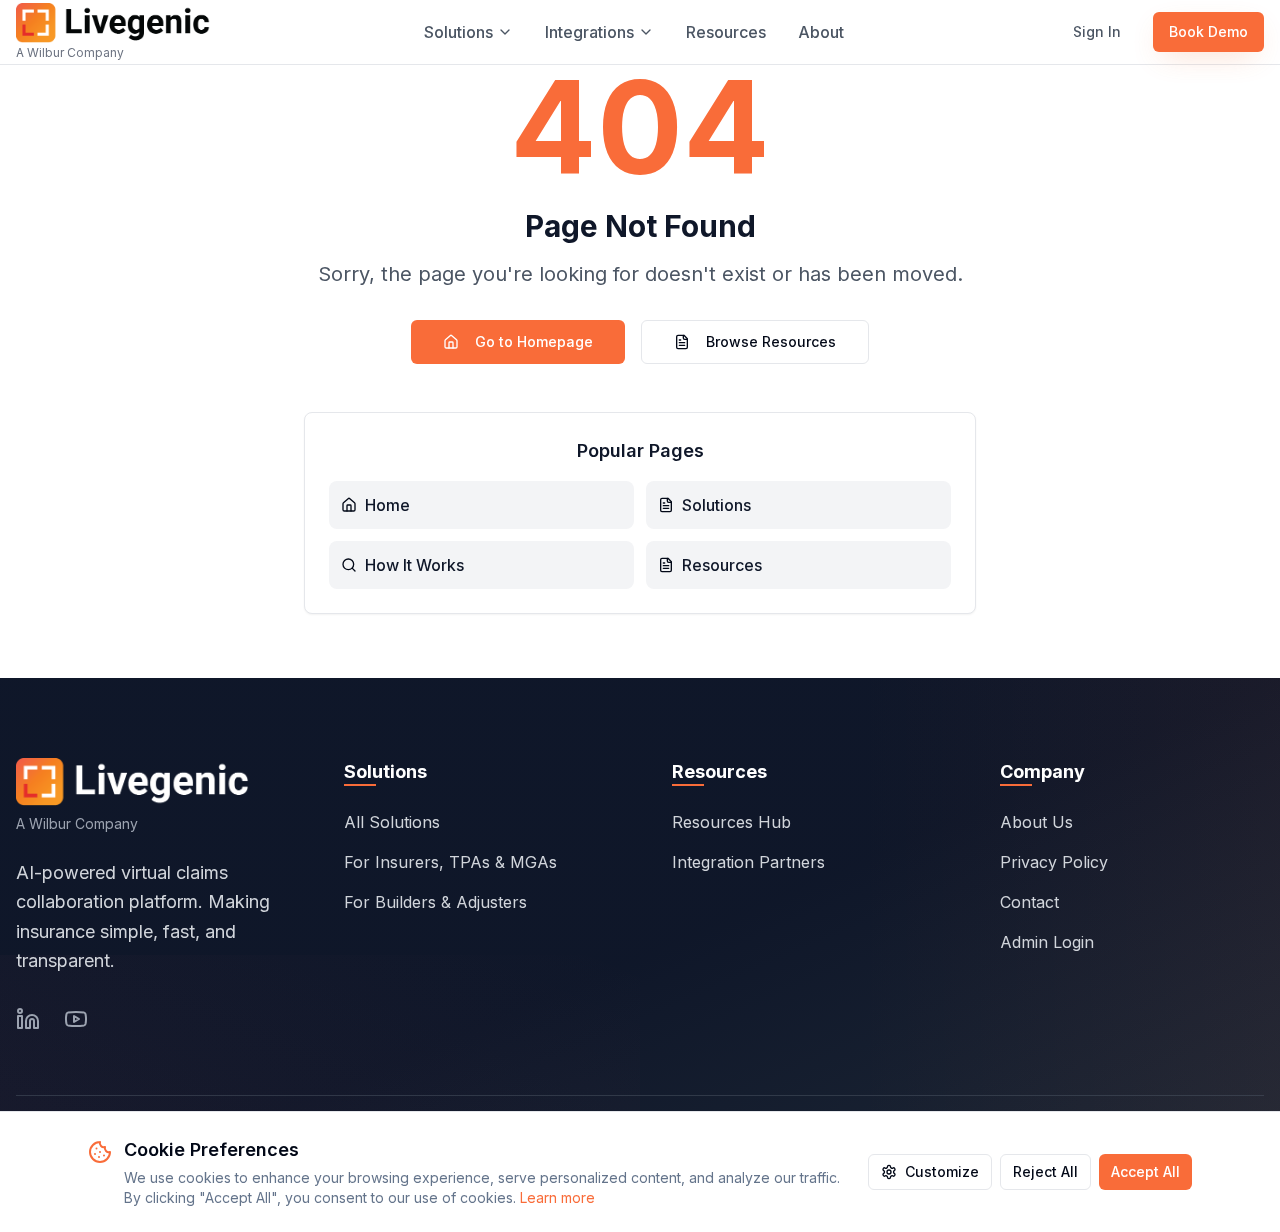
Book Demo (1208, 31)
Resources (726, 32)
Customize (942, 1171)
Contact (1029, 902)
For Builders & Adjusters (435, 902)
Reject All (1045, 1171)
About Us (1036, 822)
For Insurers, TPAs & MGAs (450, 862)
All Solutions (392, 822)
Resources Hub (731, 822)
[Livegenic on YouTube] (76, 1019)
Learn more (557, 1197)
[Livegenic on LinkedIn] (28, 1019)
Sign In (1097, 31)
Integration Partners (748, 862)
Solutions (458, 32)
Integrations (589, 32)
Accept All (1145, 1171)
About (821, 32)
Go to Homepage (534, 341)
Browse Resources (771, 341)
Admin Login (1047, 942)
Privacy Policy (1054, 862)
